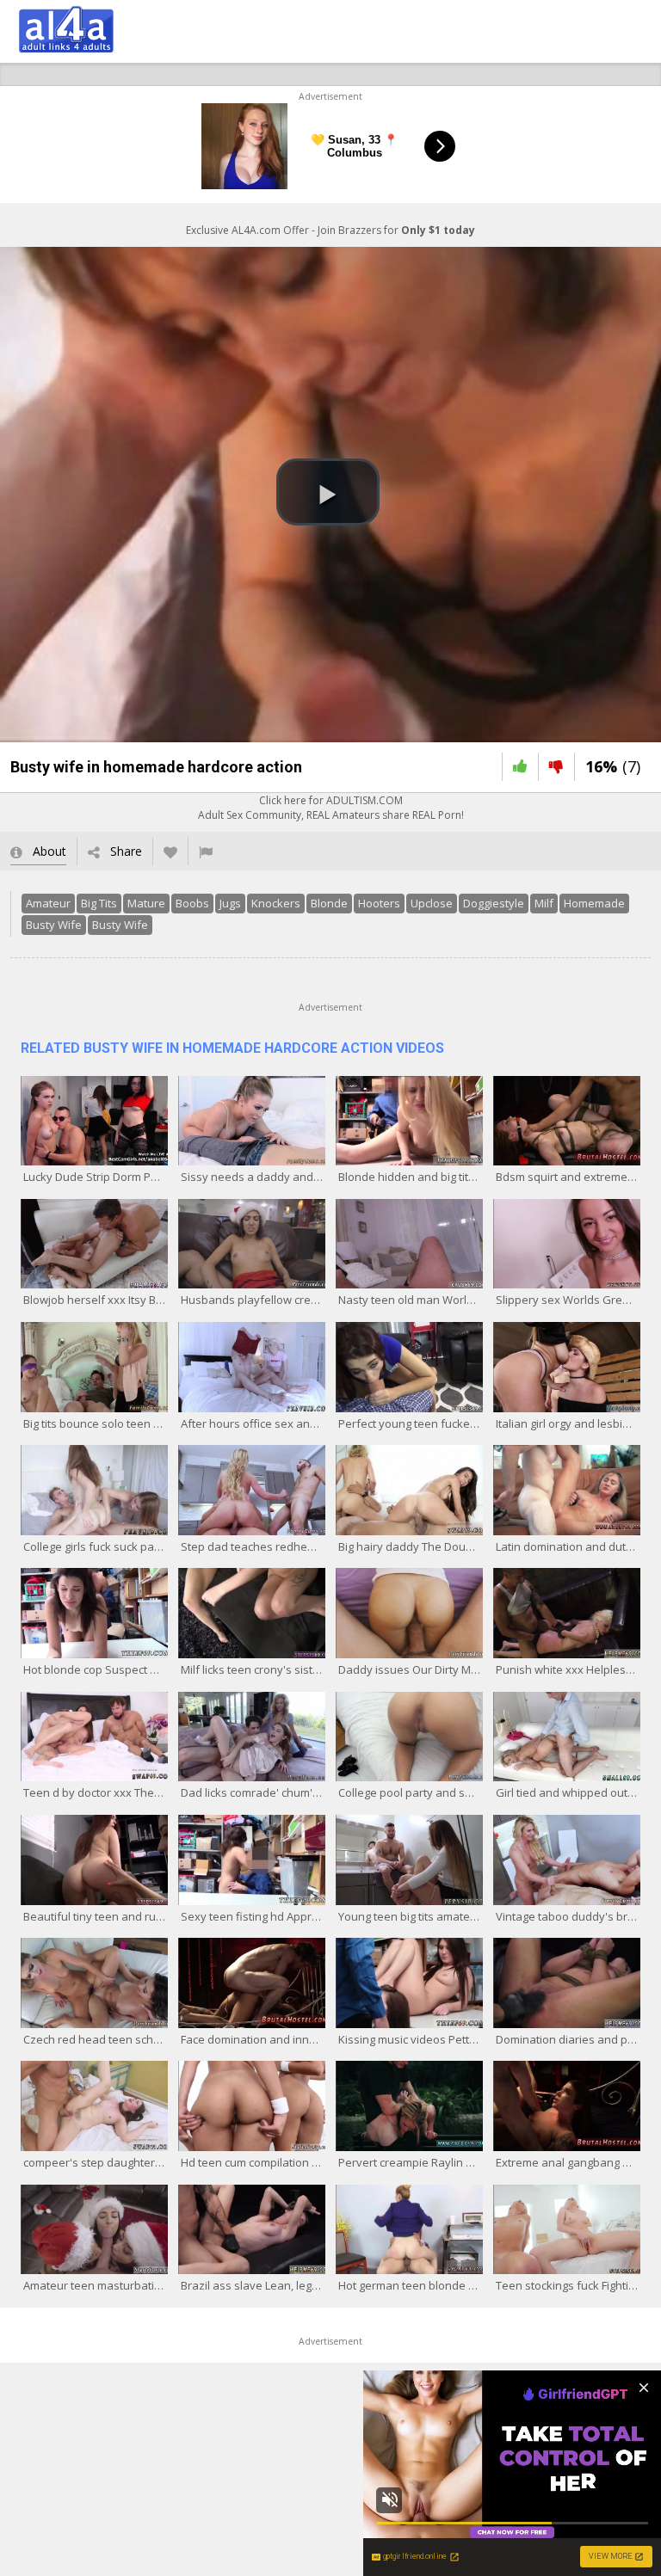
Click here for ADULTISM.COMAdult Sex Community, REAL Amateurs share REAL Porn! (331, 808)
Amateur (48, 903)
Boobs (192, 903)
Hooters (379, 903)
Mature (146, 903)
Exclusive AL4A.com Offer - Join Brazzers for (330, 230)
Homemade (594, 903)
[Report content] (206, 851)
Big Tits (99, 903)
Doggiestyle (494, 903)
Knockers (276, 903)
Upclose (432, 903)
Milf (544, 903)
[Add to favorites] (170, 851)
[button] (328, 492)
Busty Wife (54, 925)
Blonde (329, 903)
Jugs (230, 903)
